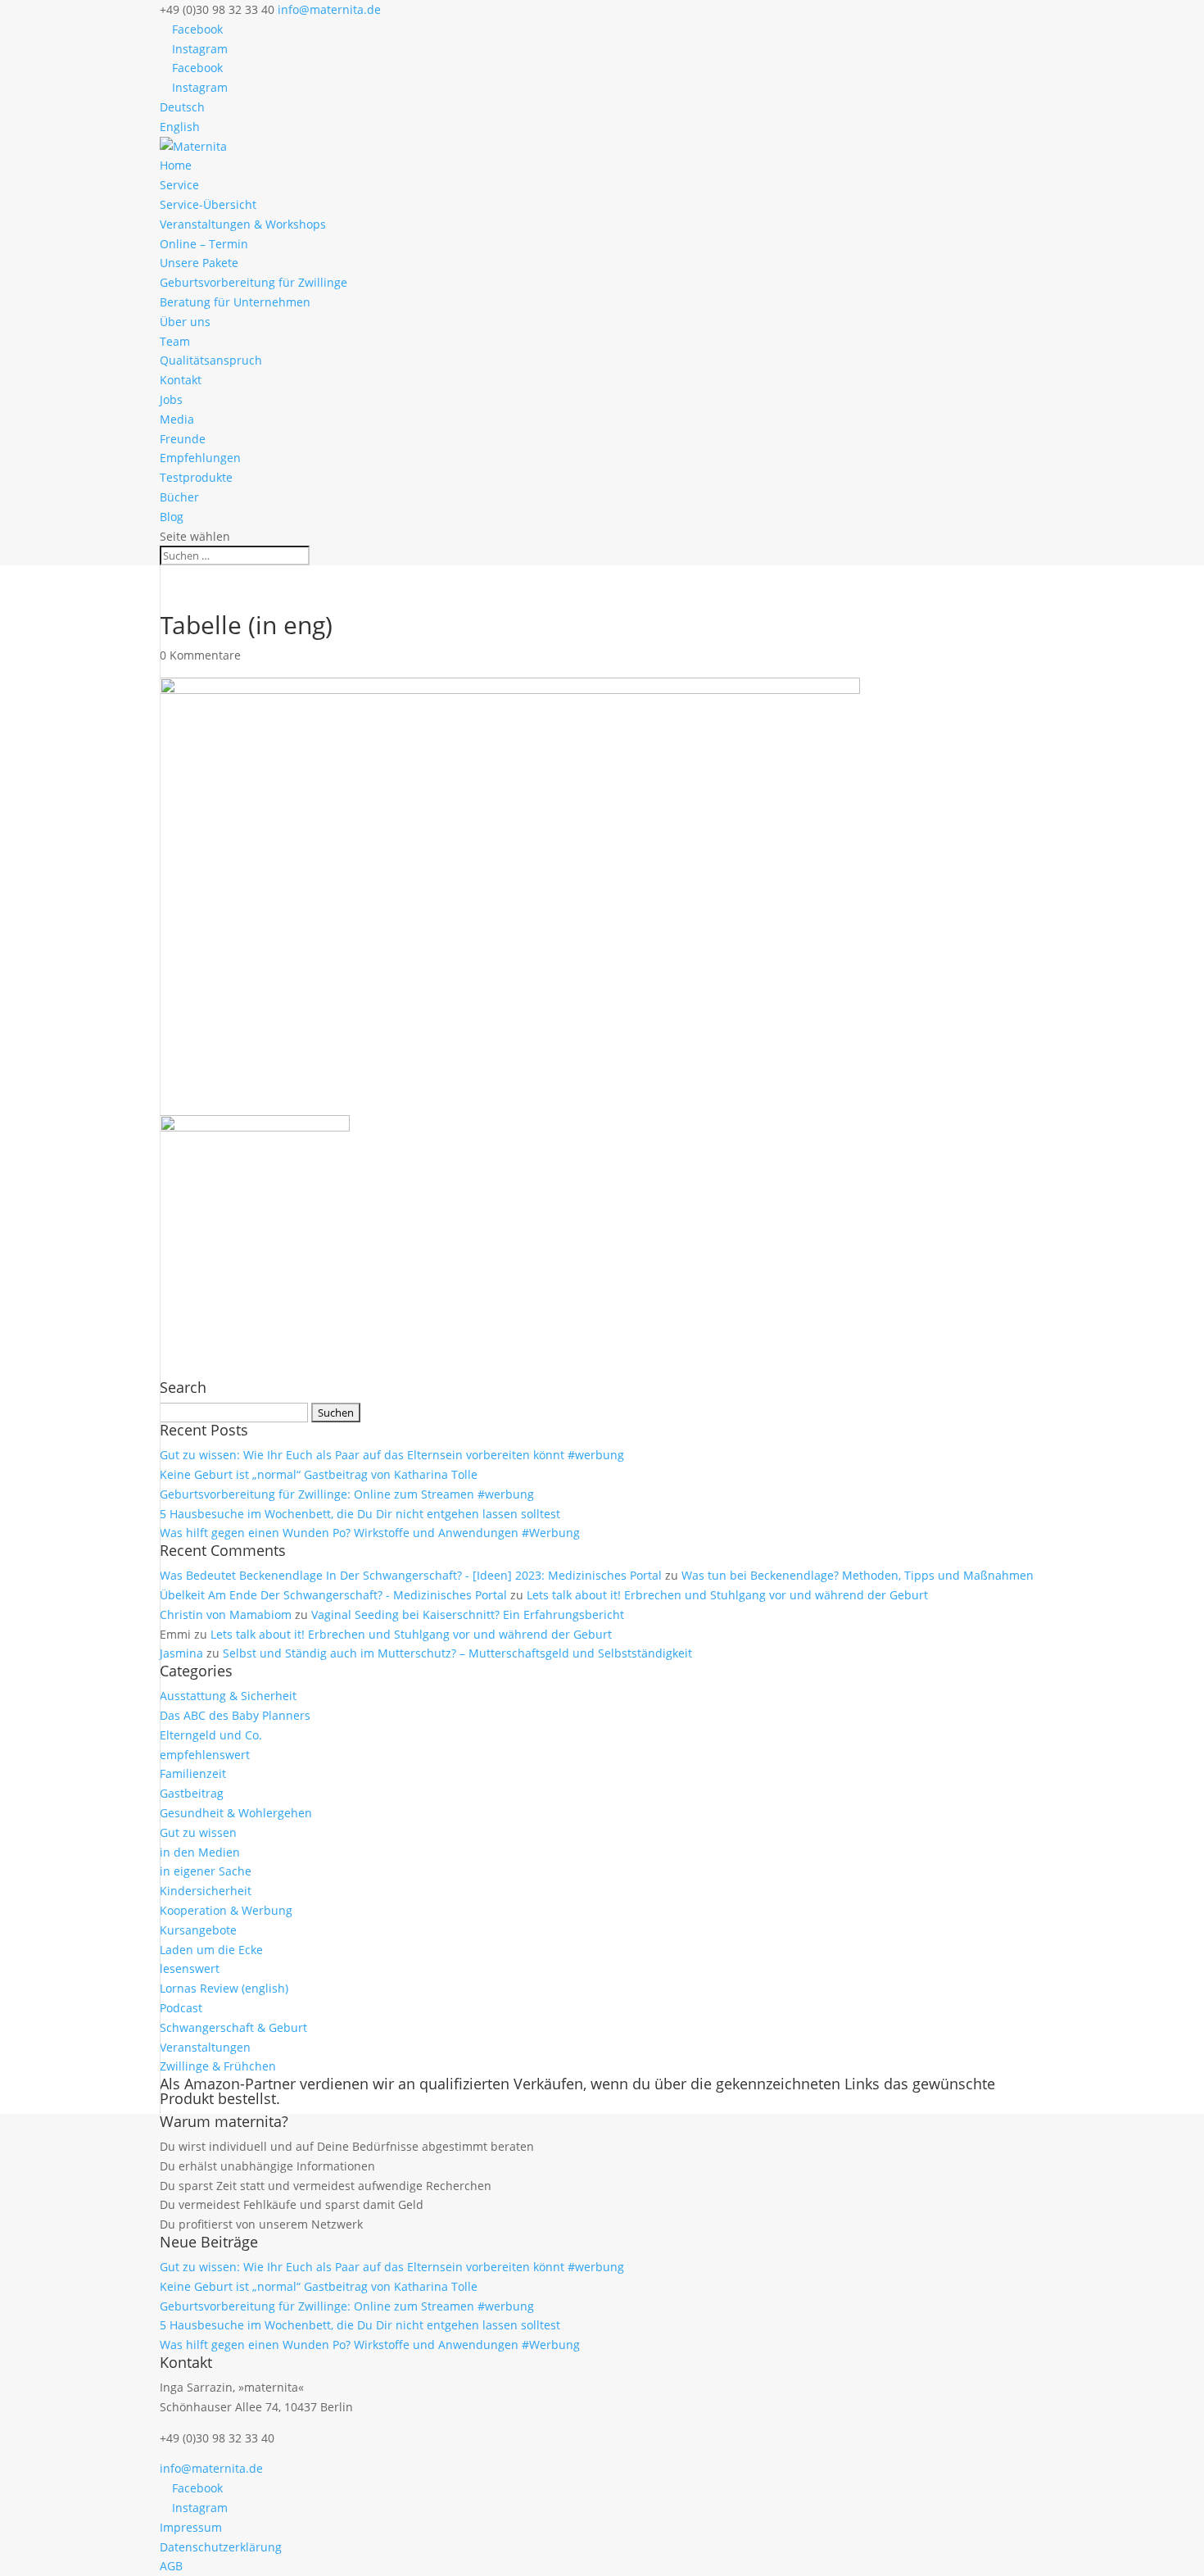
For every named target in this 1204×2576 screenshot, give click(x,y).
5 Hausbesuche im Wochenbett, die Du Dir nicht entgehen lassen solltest (360, 1514)
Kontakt (181, 380)
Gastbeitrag (192, 1793)
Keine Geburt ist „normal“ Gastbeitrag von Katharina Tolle (319, 1474)
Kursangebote (198, 1930)
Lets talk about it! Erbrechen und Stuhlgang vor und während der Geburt (727, 1595)
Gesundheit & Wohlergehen (236, 1813)
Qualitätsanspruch (211, 360)
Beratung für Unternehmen (235, 302)
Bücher (179, 497)
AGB (171, 2566)
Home (176, 165)
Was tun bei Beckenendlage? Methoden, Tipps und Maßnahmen (858, 1575)
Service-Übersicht (208, 204)
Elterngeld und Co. (211, 1735)
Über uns (185, 322)
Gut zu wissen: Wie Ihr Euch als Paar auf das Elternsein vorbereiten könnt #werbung (392, 1455)
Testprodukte (196, 477)
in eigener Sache (206, 1871)
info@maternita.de (211, 2468)
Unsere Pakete (199, 263)
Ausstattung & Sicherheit (228, 1696)
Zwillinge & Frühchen (218, 2066)
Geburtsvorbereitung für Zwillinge (253, 282)
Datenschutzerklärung (221, 2547)
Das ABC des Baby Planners (235, 1715)
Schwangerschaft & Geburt (233, 2027)
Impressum (191, 2527)
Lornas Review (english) (224, 1988)
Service (179, 185)
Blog (172, 517)
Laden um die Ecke (211, 1950)
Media (177, 419)
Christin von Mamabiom (226, 1615)
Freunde (183, 439)
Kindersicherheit (206, 1891)
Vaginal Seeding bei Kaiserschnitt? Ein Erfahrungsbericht (468, 1615)
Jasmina (181, 1653)
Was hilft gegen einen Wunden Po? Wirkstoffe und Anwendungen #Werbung (370, 1533)
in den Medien (200, 1852)
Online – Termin (204, 244)
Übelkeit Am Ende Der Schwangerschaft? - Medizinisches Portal (333, 1595)
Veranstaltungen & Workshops (243, 224)
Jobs (171, 399)
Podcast (181, 2008)
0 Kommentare (200, 655)
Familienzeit (193, 1773)
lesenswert (190, 1968)
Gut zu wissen (198, 1832)
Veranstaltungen (205, 2047)
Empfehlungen (200, 458)
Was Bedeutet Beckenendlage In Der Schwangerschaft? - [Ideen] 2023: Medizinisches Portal (411, 1575)
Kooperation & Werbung (226, 1910)
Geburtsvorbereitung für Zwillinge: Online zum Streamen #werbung (347, 1494)
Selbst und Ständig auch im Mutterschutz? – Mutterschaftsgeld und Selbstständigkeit (457, 1653)
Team (175, 341)
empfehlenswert (205, 1755)
